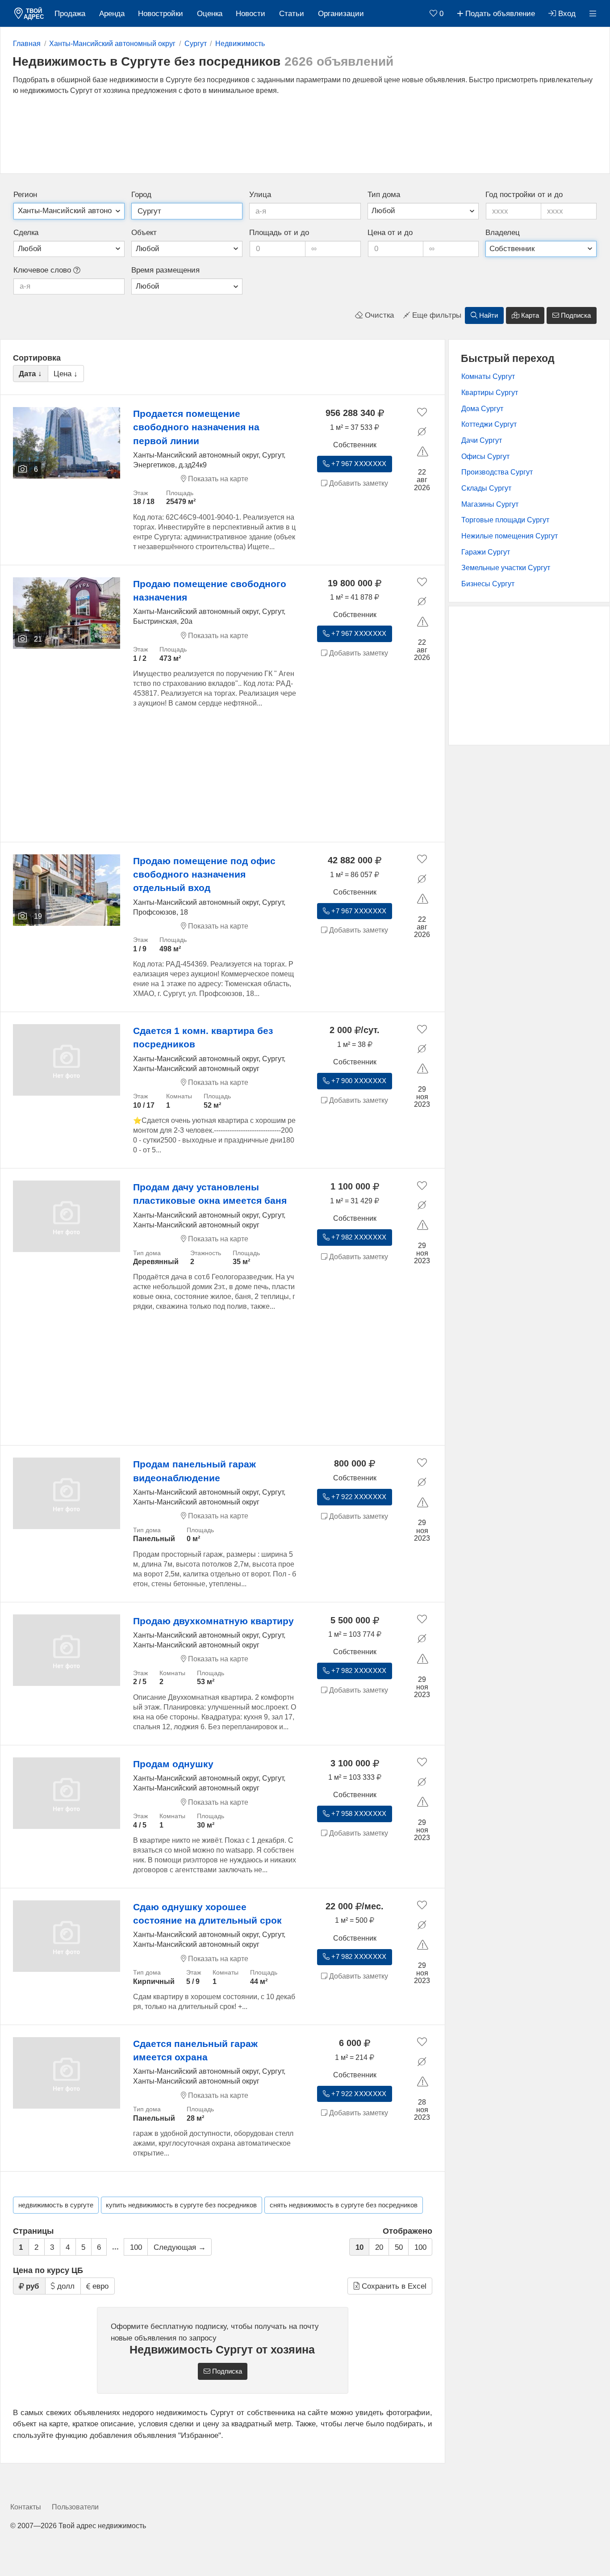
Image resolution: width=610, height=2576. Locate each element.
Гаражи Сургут (486, 552)
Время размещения (165, 270)
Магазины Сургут (490, 504)
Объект (144, 233)
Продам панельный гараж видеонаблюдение (194, 1471)
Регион (25, 195)
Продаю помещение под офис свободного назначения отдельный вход (204, 874)
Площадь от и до (279, 233)
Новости (251, 14)
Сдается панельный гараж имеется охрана (195, 2050)
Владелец (503, 233)
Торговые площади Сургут (505, 520)
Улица (260, 195)
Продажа (70, 14)
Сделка (26, 233)
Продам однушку (173, 1764)
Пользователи (75, 2507)
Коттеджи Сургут (489, 424)
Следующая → (180, 2247)
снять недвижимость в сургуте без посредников (344, 2205)
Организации (341, 14)
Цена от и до (390, 233)
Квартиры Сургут (490, 393)
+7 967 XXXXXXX (358, 464)
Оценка (210, 14)
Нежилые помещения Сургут (510, 536)
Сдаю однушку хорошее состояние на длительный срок (207, 1914)
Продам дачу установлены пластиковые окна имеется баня (210, 1194)
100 (136, 2247)
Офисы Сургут (485, 456)
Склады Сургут (486, 488)
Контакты (26, 2507)
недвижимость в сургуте (56, 2205)
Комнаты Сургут (488, 376)
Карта (529, 315)
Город (141, 195)
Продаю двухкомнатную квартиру (213, 1621)
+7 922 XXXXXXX (358, 1497)
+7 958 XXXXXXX (358, 1814)
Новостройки (161, 14)
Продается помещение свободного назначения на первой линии (196, 427)
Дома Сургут (482, 409)
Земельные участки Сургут (506, 568)
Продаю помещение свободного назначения (210, 590)
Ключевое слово (43, 270)
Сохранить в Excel (393, 2286)
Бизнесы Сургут (488, 584)
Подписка (575, 315)
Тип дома (384, 195)
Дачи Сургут (482, 440)
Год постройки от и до (524, 195)
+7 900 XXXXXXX (358, 1081)
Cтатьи (292, 14)
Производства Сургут (497, 472)
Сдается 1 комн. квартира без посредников (203, 1037)
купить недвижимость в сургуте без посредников (181, 2205)
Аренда (112, 14)
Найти (488, 315)
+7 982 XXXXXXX (358, 1237)
